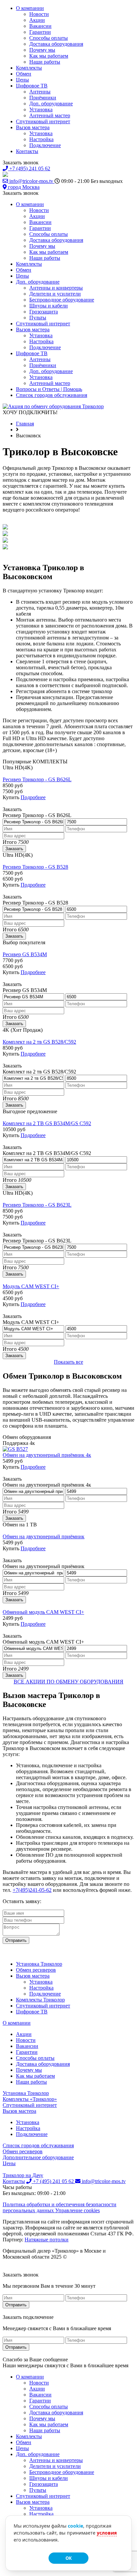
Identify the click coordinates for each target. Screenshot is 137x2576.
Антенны (40, 92)
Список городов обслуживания (52, 395)
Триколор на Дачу (23, 2175)
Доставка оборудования (56, 44)
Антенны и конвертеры (56, 288)
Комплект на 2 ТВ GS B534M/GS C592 (47, 1123)
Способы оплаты (49, 38)
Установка (41, 110)
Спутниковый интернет (43, 121)
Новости (39, 14)
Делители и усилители (55, 294)
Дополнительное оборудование (38, 2157)
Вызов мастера (33, 127)
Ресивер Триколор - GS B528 (35, 867)
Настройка (41, 139)
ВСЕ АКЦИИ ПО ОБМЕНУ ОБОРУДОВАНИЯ (68, 1682)
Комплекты (29, 68)
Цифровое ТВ (32, 86)
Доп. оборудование (51, 104)
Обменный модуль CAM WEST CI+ (43, 1612)
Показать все (68, 1362)
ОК (69, 2558)
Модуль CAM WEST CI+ (31, 1286)
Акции (37, 20)
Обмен (24, 74)
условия (107, 2533)
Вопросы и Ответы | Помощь (49, 389)
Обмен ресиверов (36, 1970)
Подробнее (33, 797)
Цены (22, 80)
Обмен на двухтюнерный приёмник (44, 1536)
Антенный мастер (50, 115)
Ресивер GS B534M (25, 954)
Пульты (38, 318)
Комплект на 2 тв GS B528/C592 (39, 1042)
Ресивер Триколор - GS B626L (37, 779)
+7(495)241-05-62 (32, 1890)
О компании (30, 8)
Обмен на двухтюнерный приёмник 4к (47, 1455)
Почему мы (42, 50)
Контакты (27, 151)
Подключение (45, 145)
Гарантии (40, 32)
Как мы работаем (49, 56)
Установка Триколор (39, 1964)
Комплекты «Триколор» (30, 2099)
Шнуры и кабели (49, 306)
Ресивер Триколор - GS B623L (37, 1205)
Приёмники (43, 98)
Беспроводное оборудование (62, 300)
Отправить (16, 1940)
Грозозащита (44, 312)
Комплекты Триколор (40, 2000)
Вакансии (40, 26)
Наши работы (45, 62)
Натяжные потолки (47, 2240)
